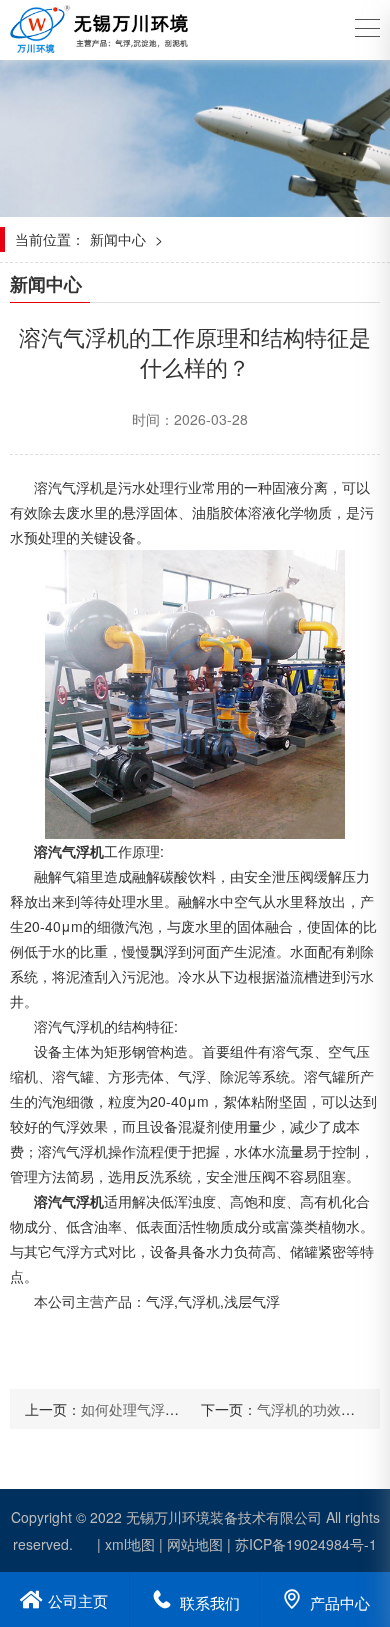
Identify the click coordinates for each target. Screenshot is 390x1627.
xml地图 (130, 1544)
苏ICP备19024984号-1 (306, 1544)
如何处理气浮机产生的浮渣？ (172, 1409)
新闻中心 (118, 239)
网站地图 (195, 1544)
